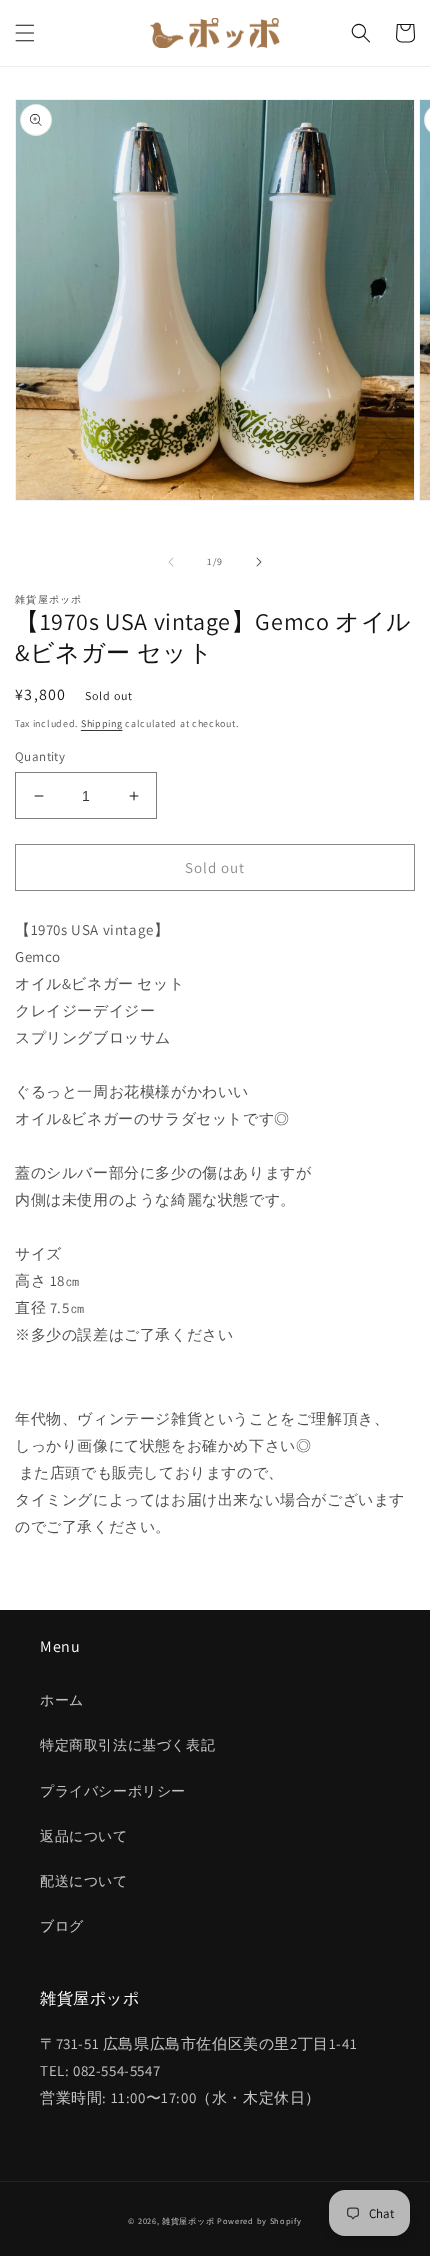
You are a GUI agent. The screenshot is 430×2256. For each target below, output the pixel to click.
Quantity (40, 756)
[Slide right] (259, 562)
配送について (84, 1881)
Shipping (102, 723)
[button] (25, 33)
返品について (84, 1836)
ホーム (62, 1700)
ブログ (62, 1926)
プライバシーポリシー (113, 1791)
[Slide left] (171, 562)
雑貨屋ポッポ (188, 2220)
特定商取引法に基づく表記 (127, 1745)
